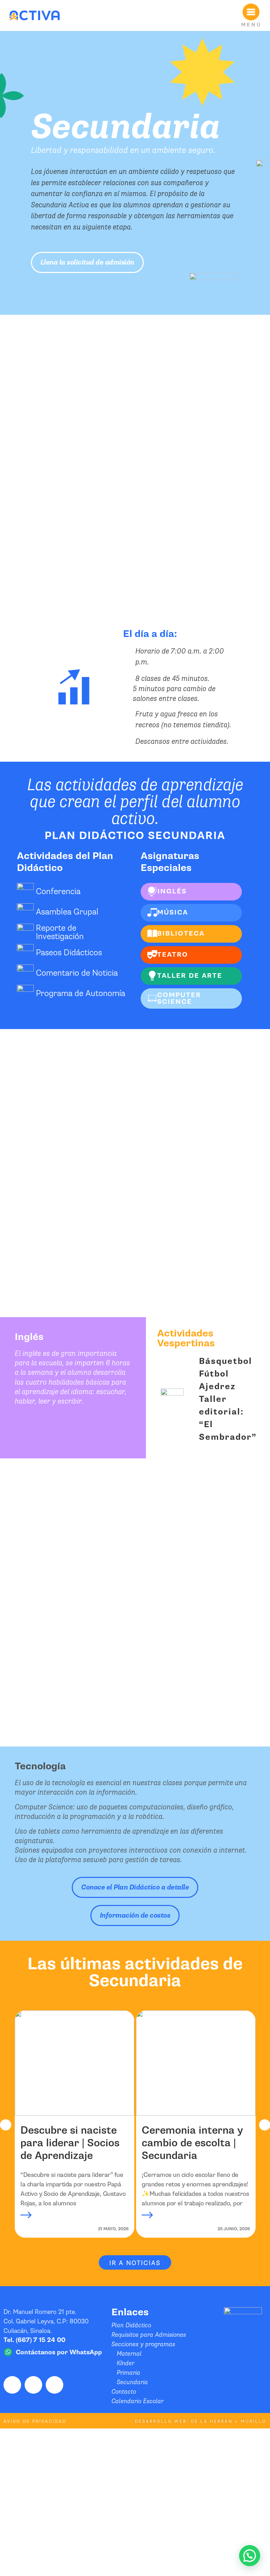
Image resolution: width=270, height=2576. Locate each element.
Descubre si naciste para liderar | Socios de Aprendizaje (70, 2143)
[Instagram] (33, 2385)
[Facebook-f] (12, 2385)
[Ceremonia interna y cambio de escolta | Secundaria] (196, 2063)
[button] (6, 2125)
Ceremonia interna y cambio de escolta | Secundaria (192, 2143)
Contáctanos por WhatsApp (59, 2352)
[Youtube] (54, 2385)
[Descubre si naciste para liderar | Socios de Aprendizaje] (75, 2063)
